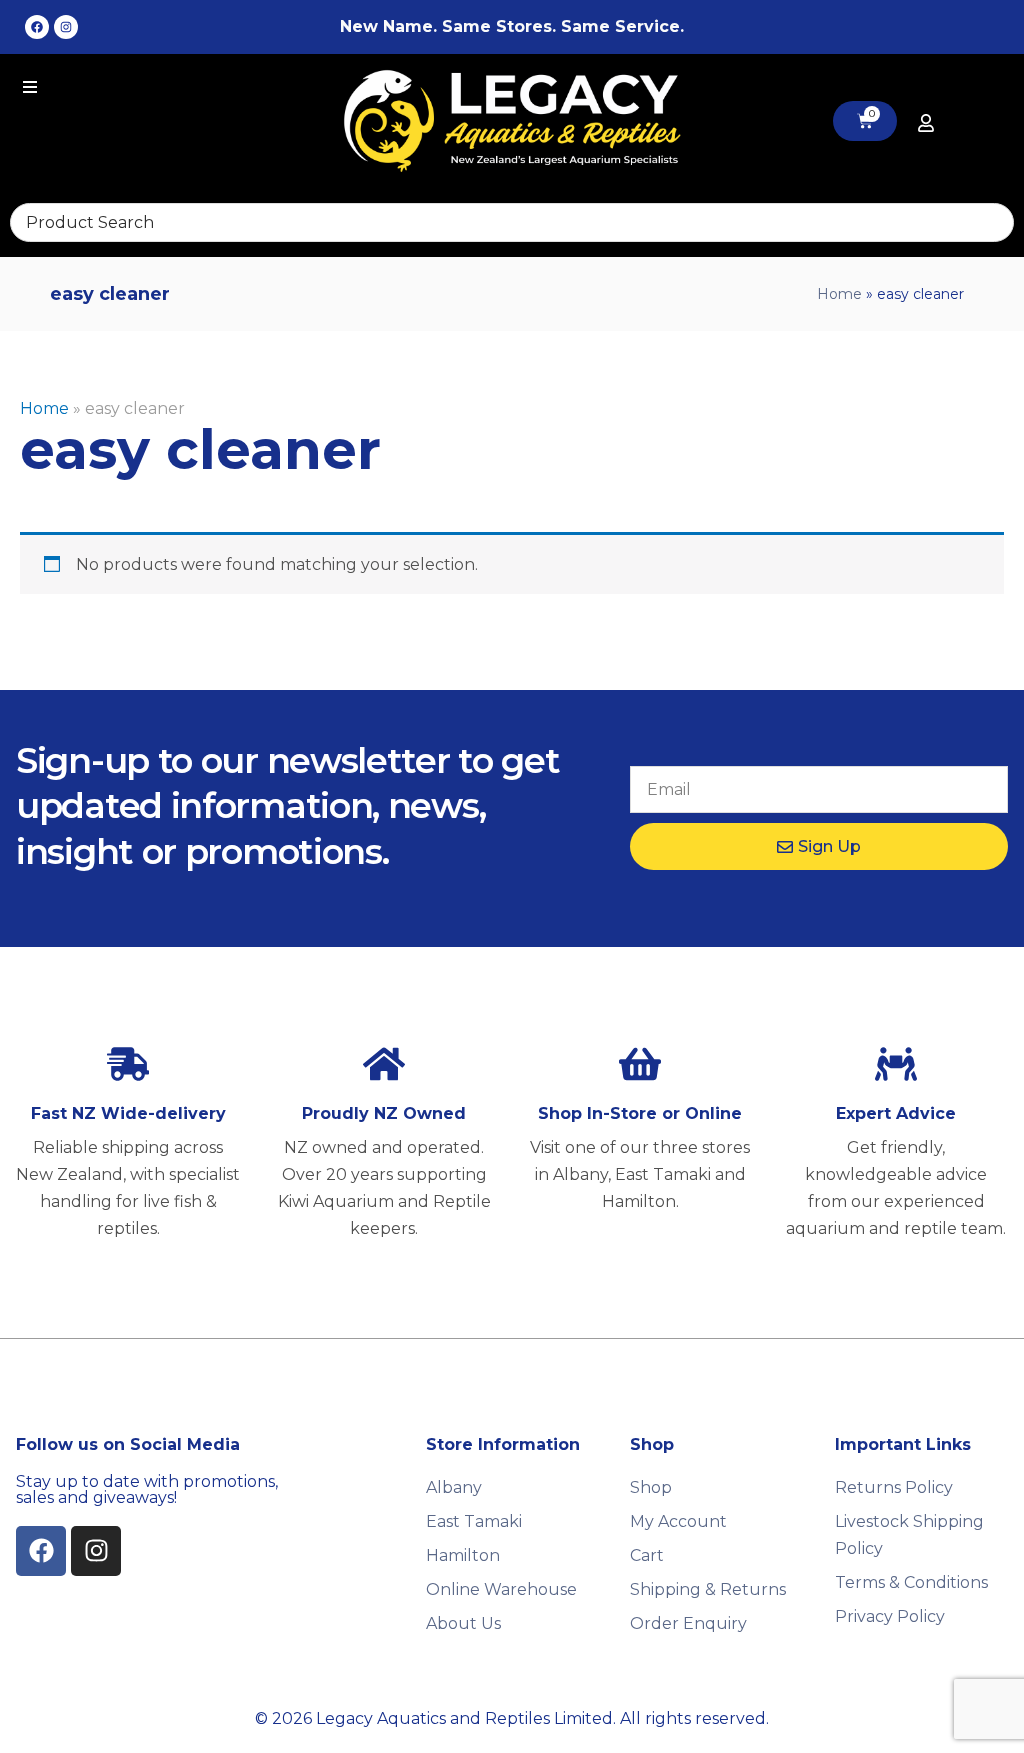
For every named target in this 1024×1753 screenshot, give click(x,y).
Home (839, 294)
